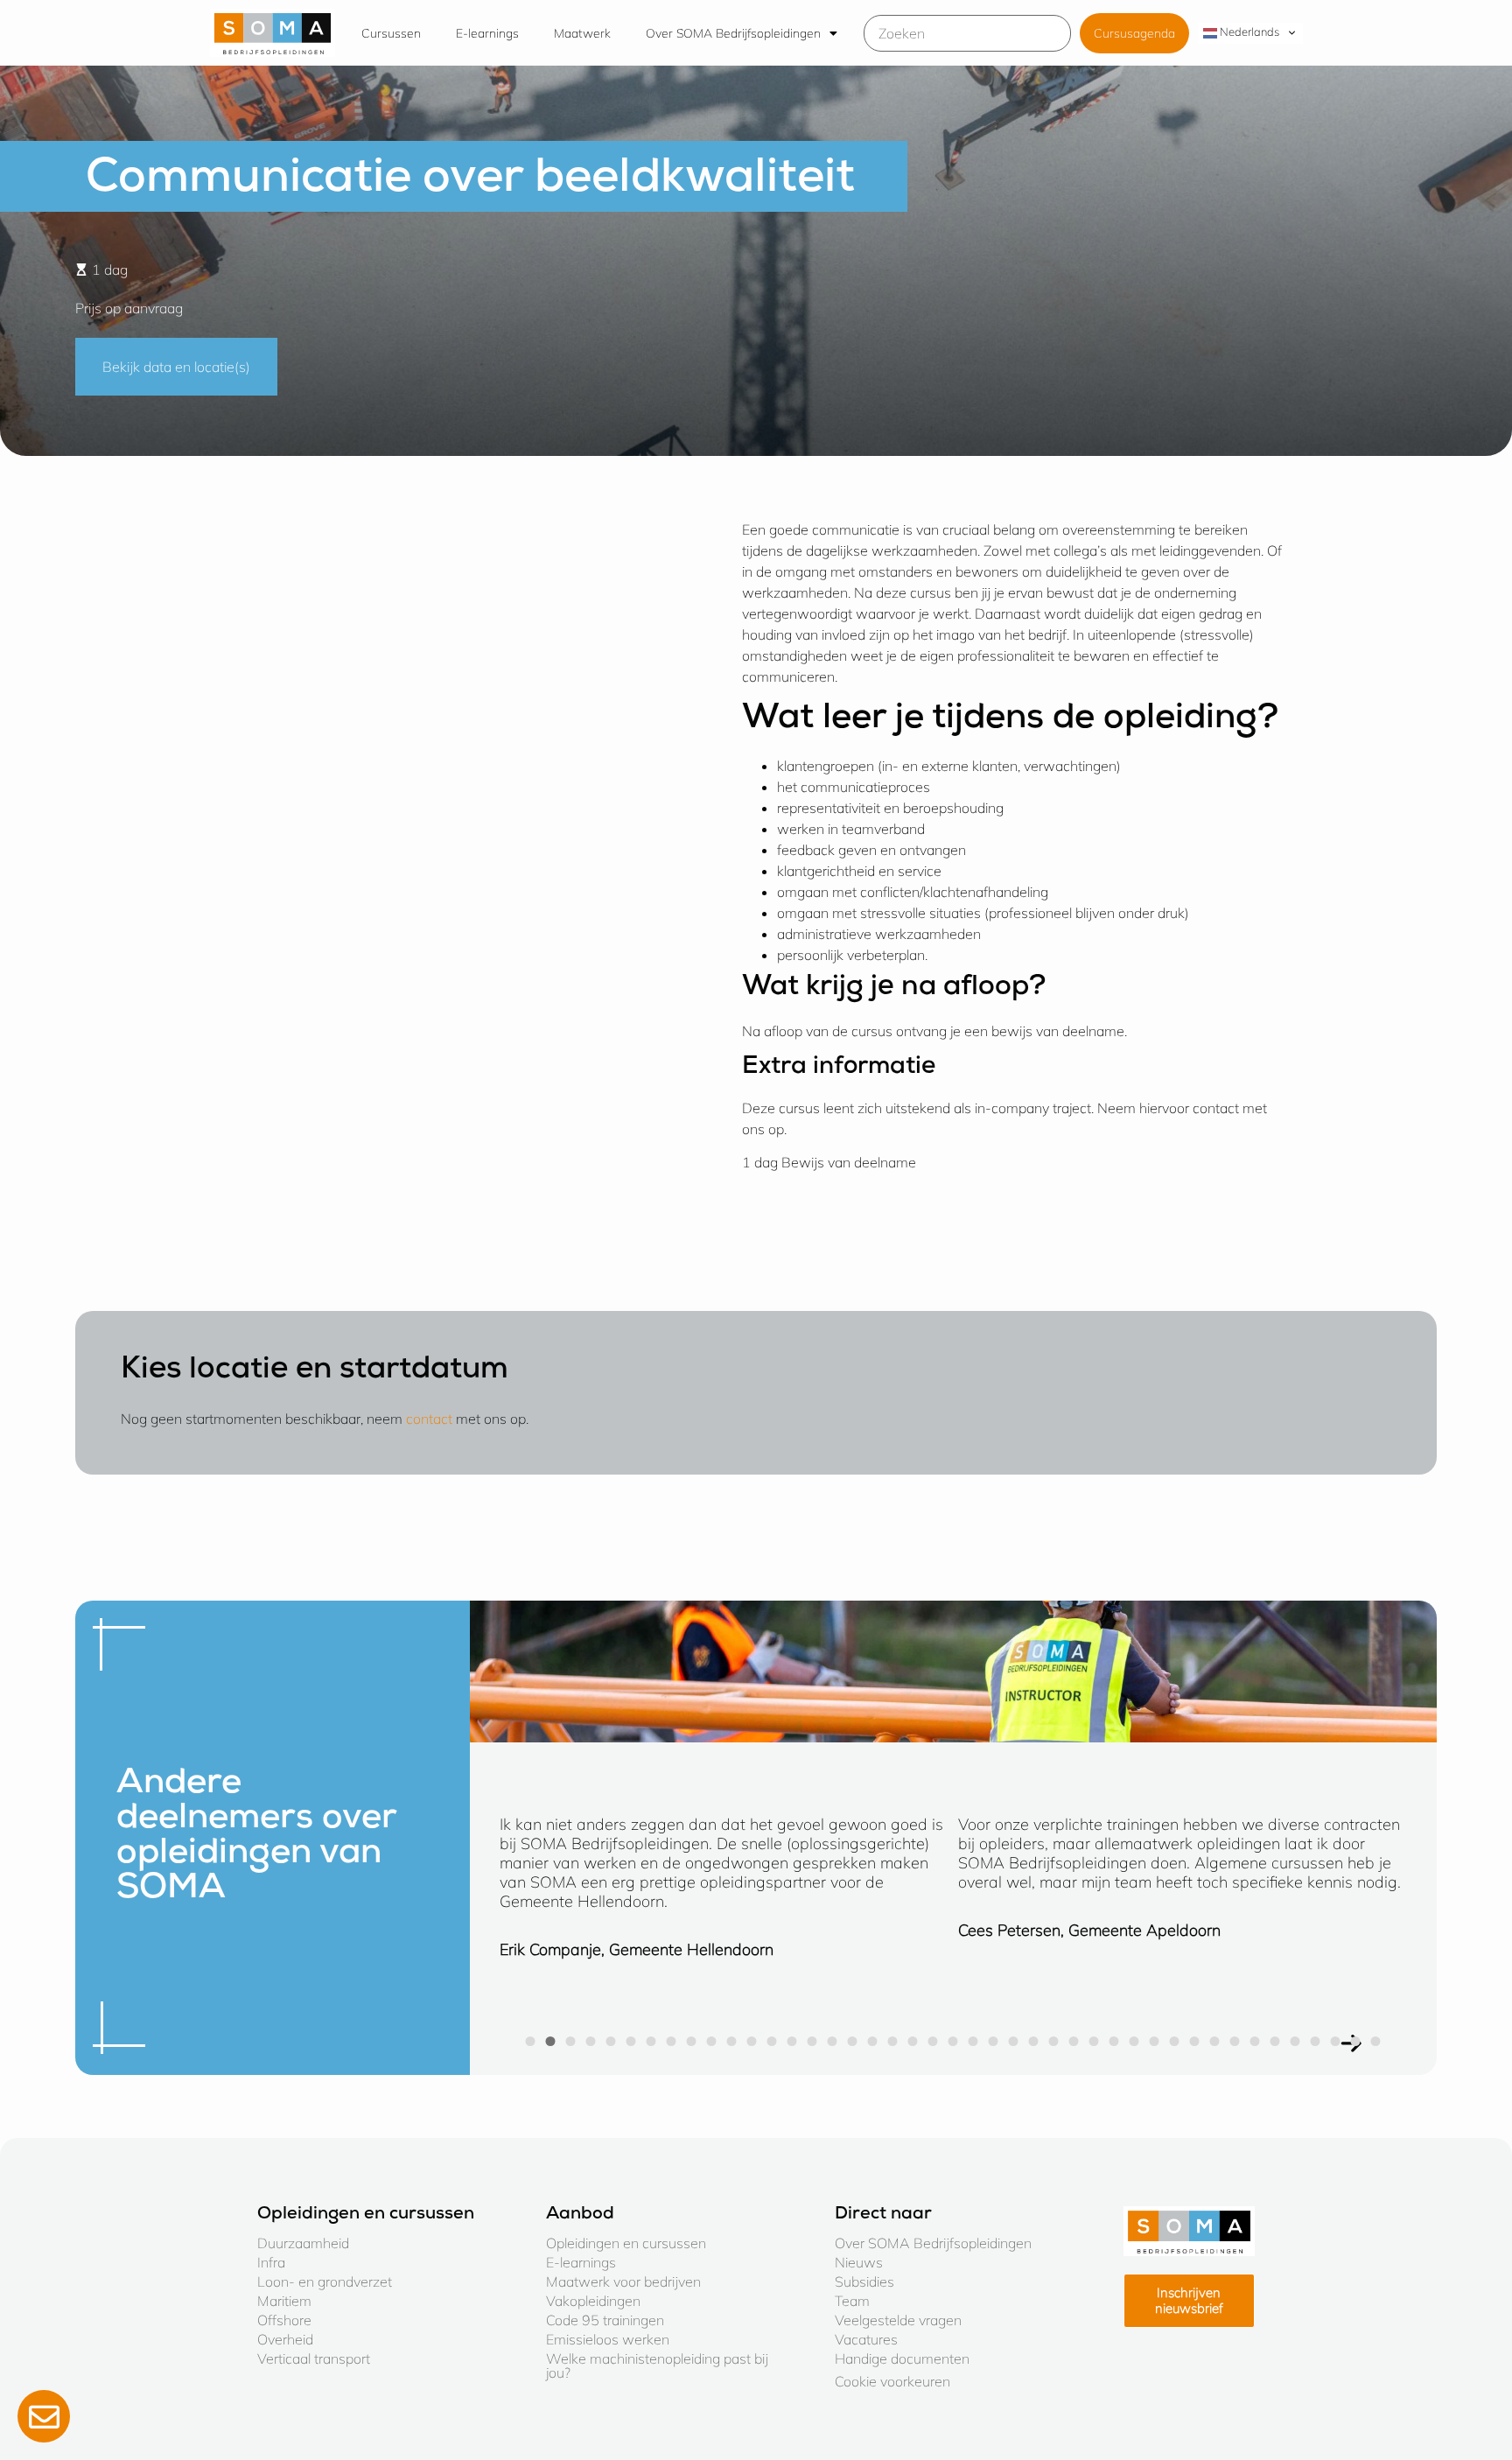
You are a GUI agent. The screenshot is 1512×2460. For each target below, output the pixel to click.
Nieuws (859, 2262)
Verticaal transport (314, 2358)
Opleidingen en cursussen (626, 2243)
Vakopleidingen (593, 2301)
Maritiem (284, 2301)
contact (429, 1419)
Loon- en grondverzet (325, 2281)
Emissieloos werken (608, 2339)
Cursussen (391, 33)
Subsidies (864, 2281)
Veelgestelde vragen (898, 2320)
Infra (271, 2262)
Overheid (285, 2339)
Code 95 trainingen (605, 2320)
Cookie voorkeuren (892, 2381)
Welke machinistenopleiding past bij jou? (657, 2365)
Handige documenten (902, 2358)
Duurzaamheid (303, 2243)
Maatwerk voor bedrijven (623, 2281)
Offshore (284, 2320)
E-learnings (487, 33)
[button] (531, 2041)
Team (852, 2301)
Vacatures (866, 2339)
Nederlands (1248, 32)
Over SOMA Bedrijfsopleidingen (733, 33)
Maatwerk (582, 33)
